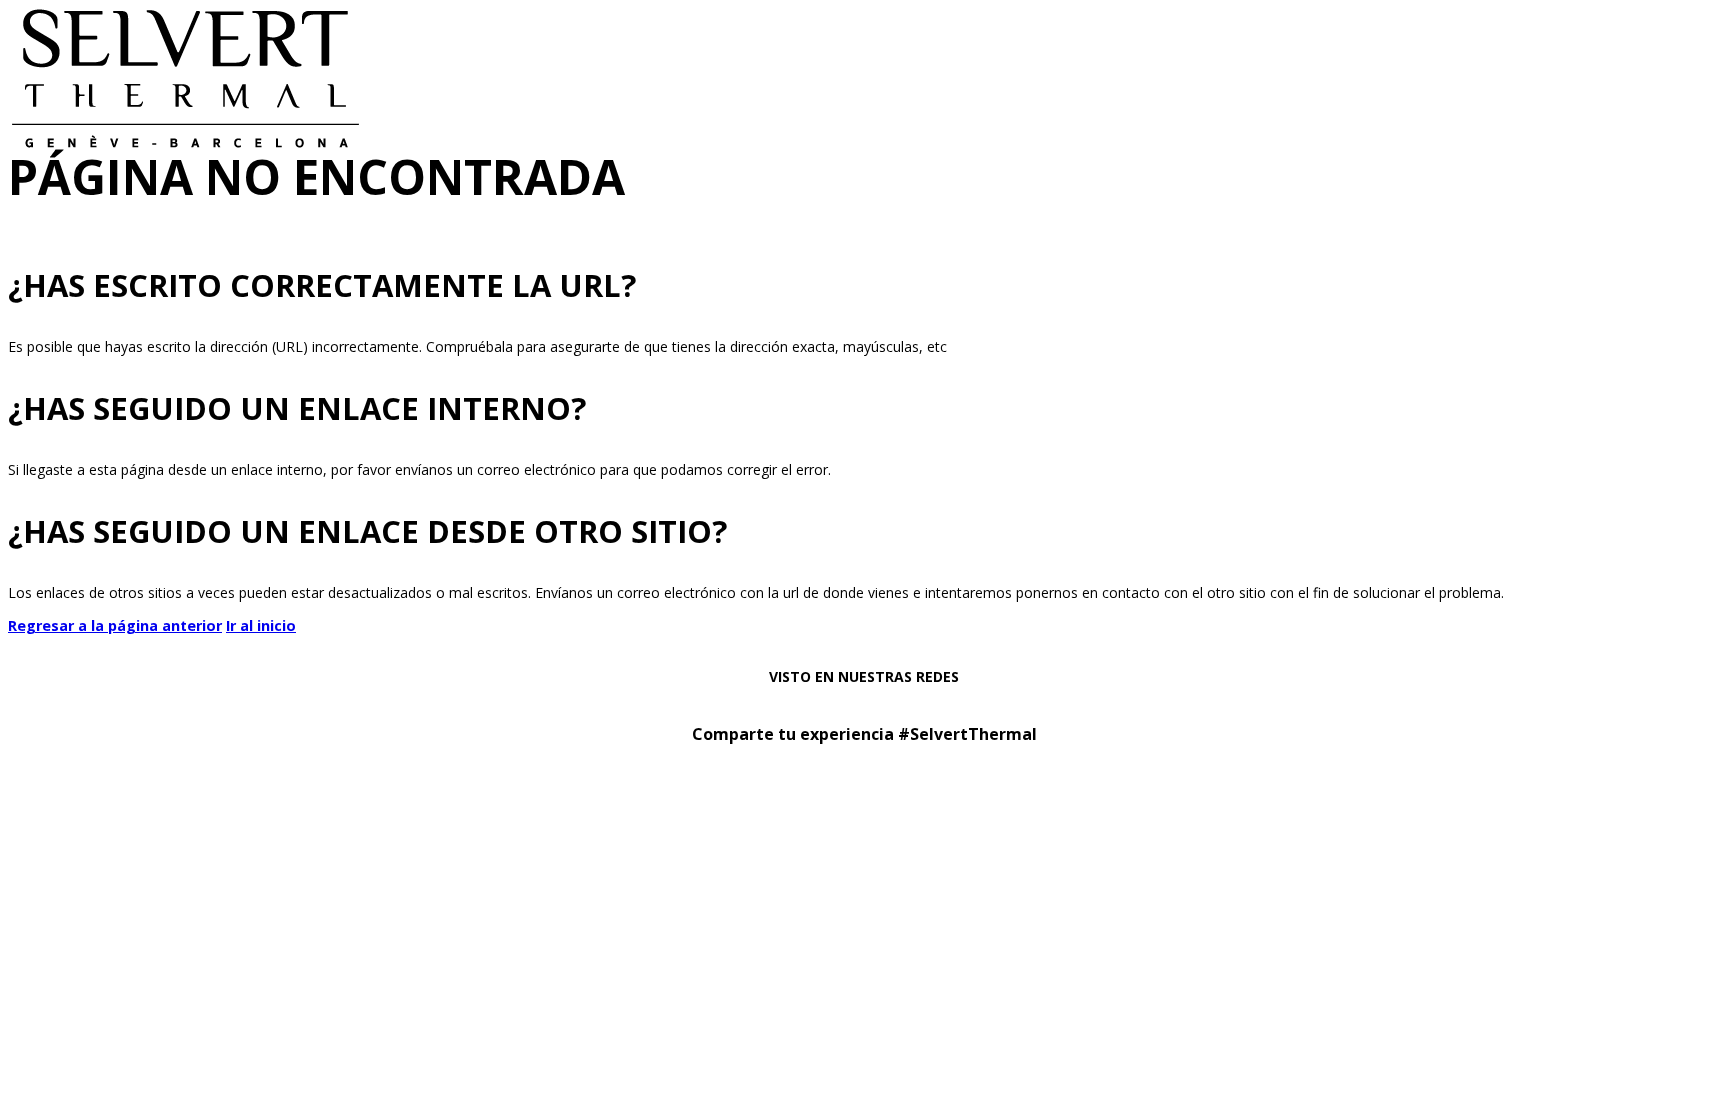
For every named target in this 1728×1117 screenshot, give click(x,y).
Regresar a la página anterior (115, 625)
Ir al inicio (261, 625)
